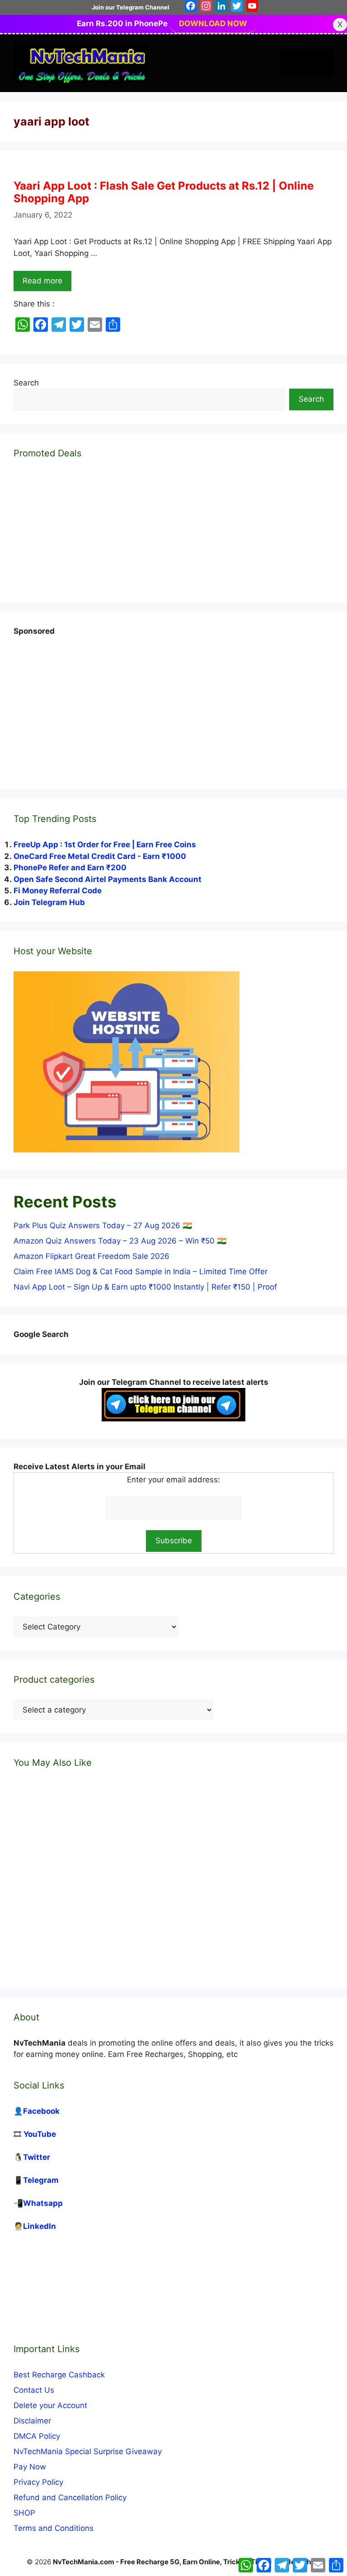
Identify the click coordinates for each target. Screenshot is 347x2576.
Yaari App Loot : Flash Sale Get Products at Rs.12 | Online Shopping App (164, 192)
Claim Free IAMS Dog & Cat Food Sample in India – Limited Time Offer (141, 1272)
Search (26, 383)
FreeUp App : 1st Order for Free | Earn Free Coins (105, 845)
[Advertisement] (81, 705)
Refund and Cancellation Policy (70, 2497)
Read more (42, 281)
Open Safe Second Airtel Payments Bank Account (108, 879)
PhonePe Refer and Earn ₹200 (70, 868)
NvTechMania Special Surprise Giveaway (88, 2451)
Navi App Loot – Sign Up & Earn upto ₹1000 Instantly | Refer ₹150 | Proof (145, 1287)
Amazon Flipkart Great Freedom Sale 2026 (91, 1256)
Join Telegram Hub (49, 902)
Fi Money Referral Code (58, 891)
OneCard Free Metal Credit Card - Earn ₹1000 (100, 856)
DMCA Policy (37, 2436)
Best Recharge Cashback (59, 2375)
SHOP (24, 2513)
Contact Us (34, 2390)
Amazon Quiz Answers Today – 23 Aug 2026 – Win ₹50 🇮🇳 (120, 1241)
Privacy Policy (38, 2482)
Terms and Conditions (54, 2528)
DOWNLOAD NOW (213, 23)
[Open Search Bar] (293, 63)
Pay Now (30, 2467)
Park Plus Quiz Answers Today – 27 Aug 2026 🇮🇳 (103, 1225)
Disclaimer (32, 2421)
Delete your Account (50, 2405)
